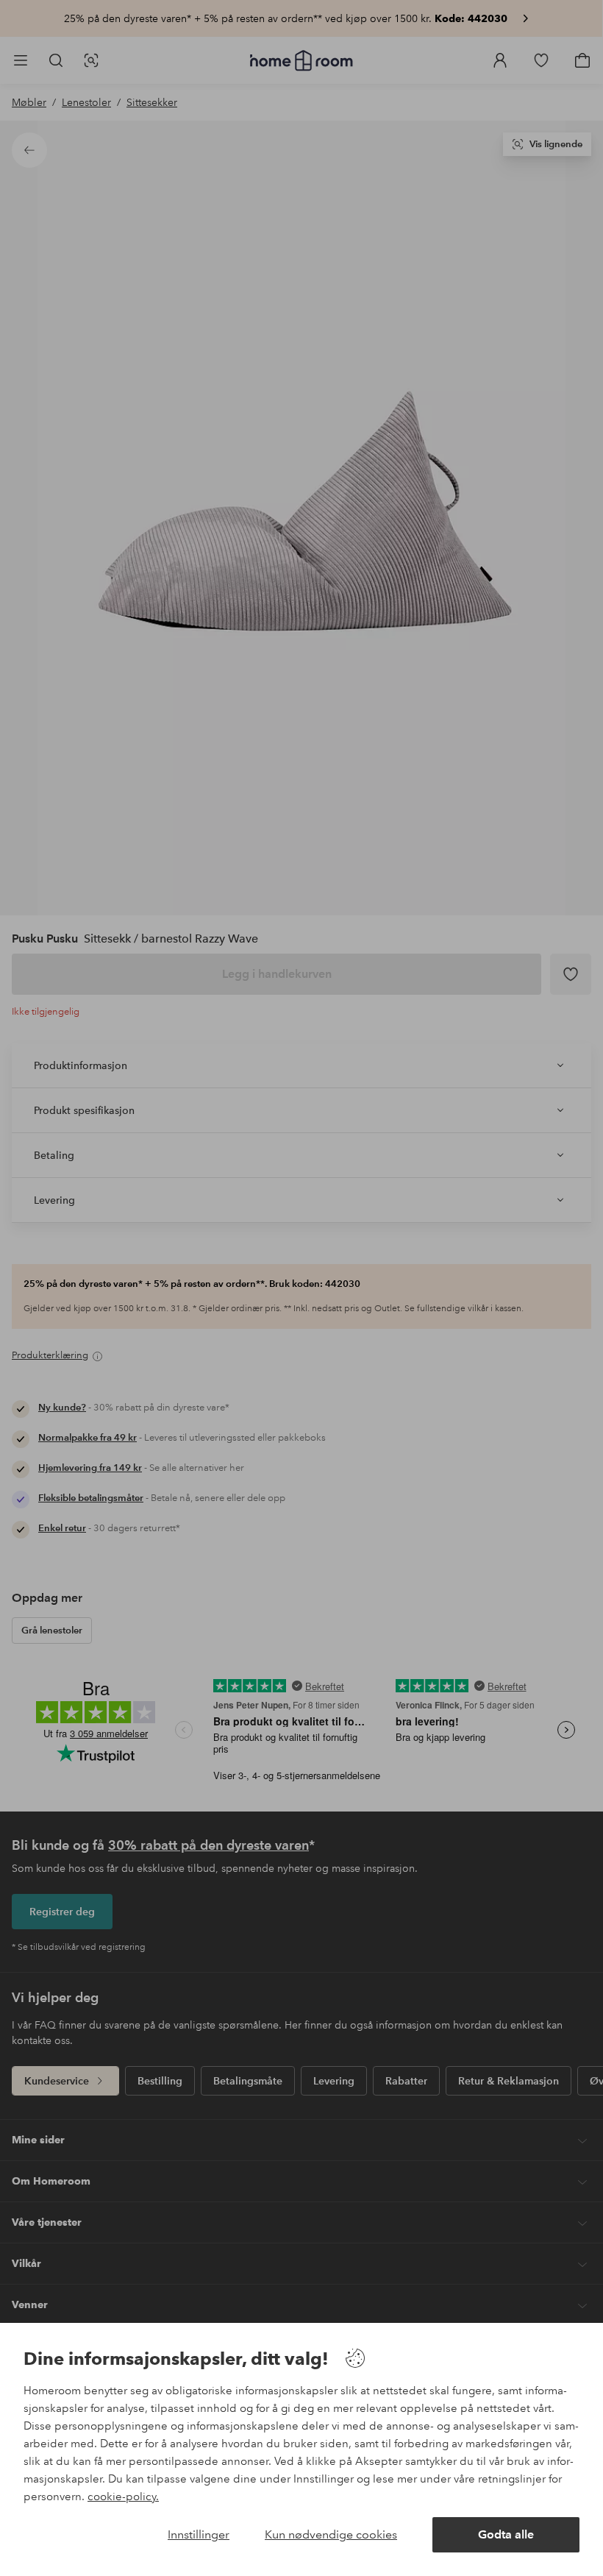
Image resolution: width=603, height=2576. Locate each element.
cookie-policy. (123, 2497)
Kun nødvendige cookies (331, 2534)
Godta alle (506, 2534)
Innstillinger (199, 2534)
